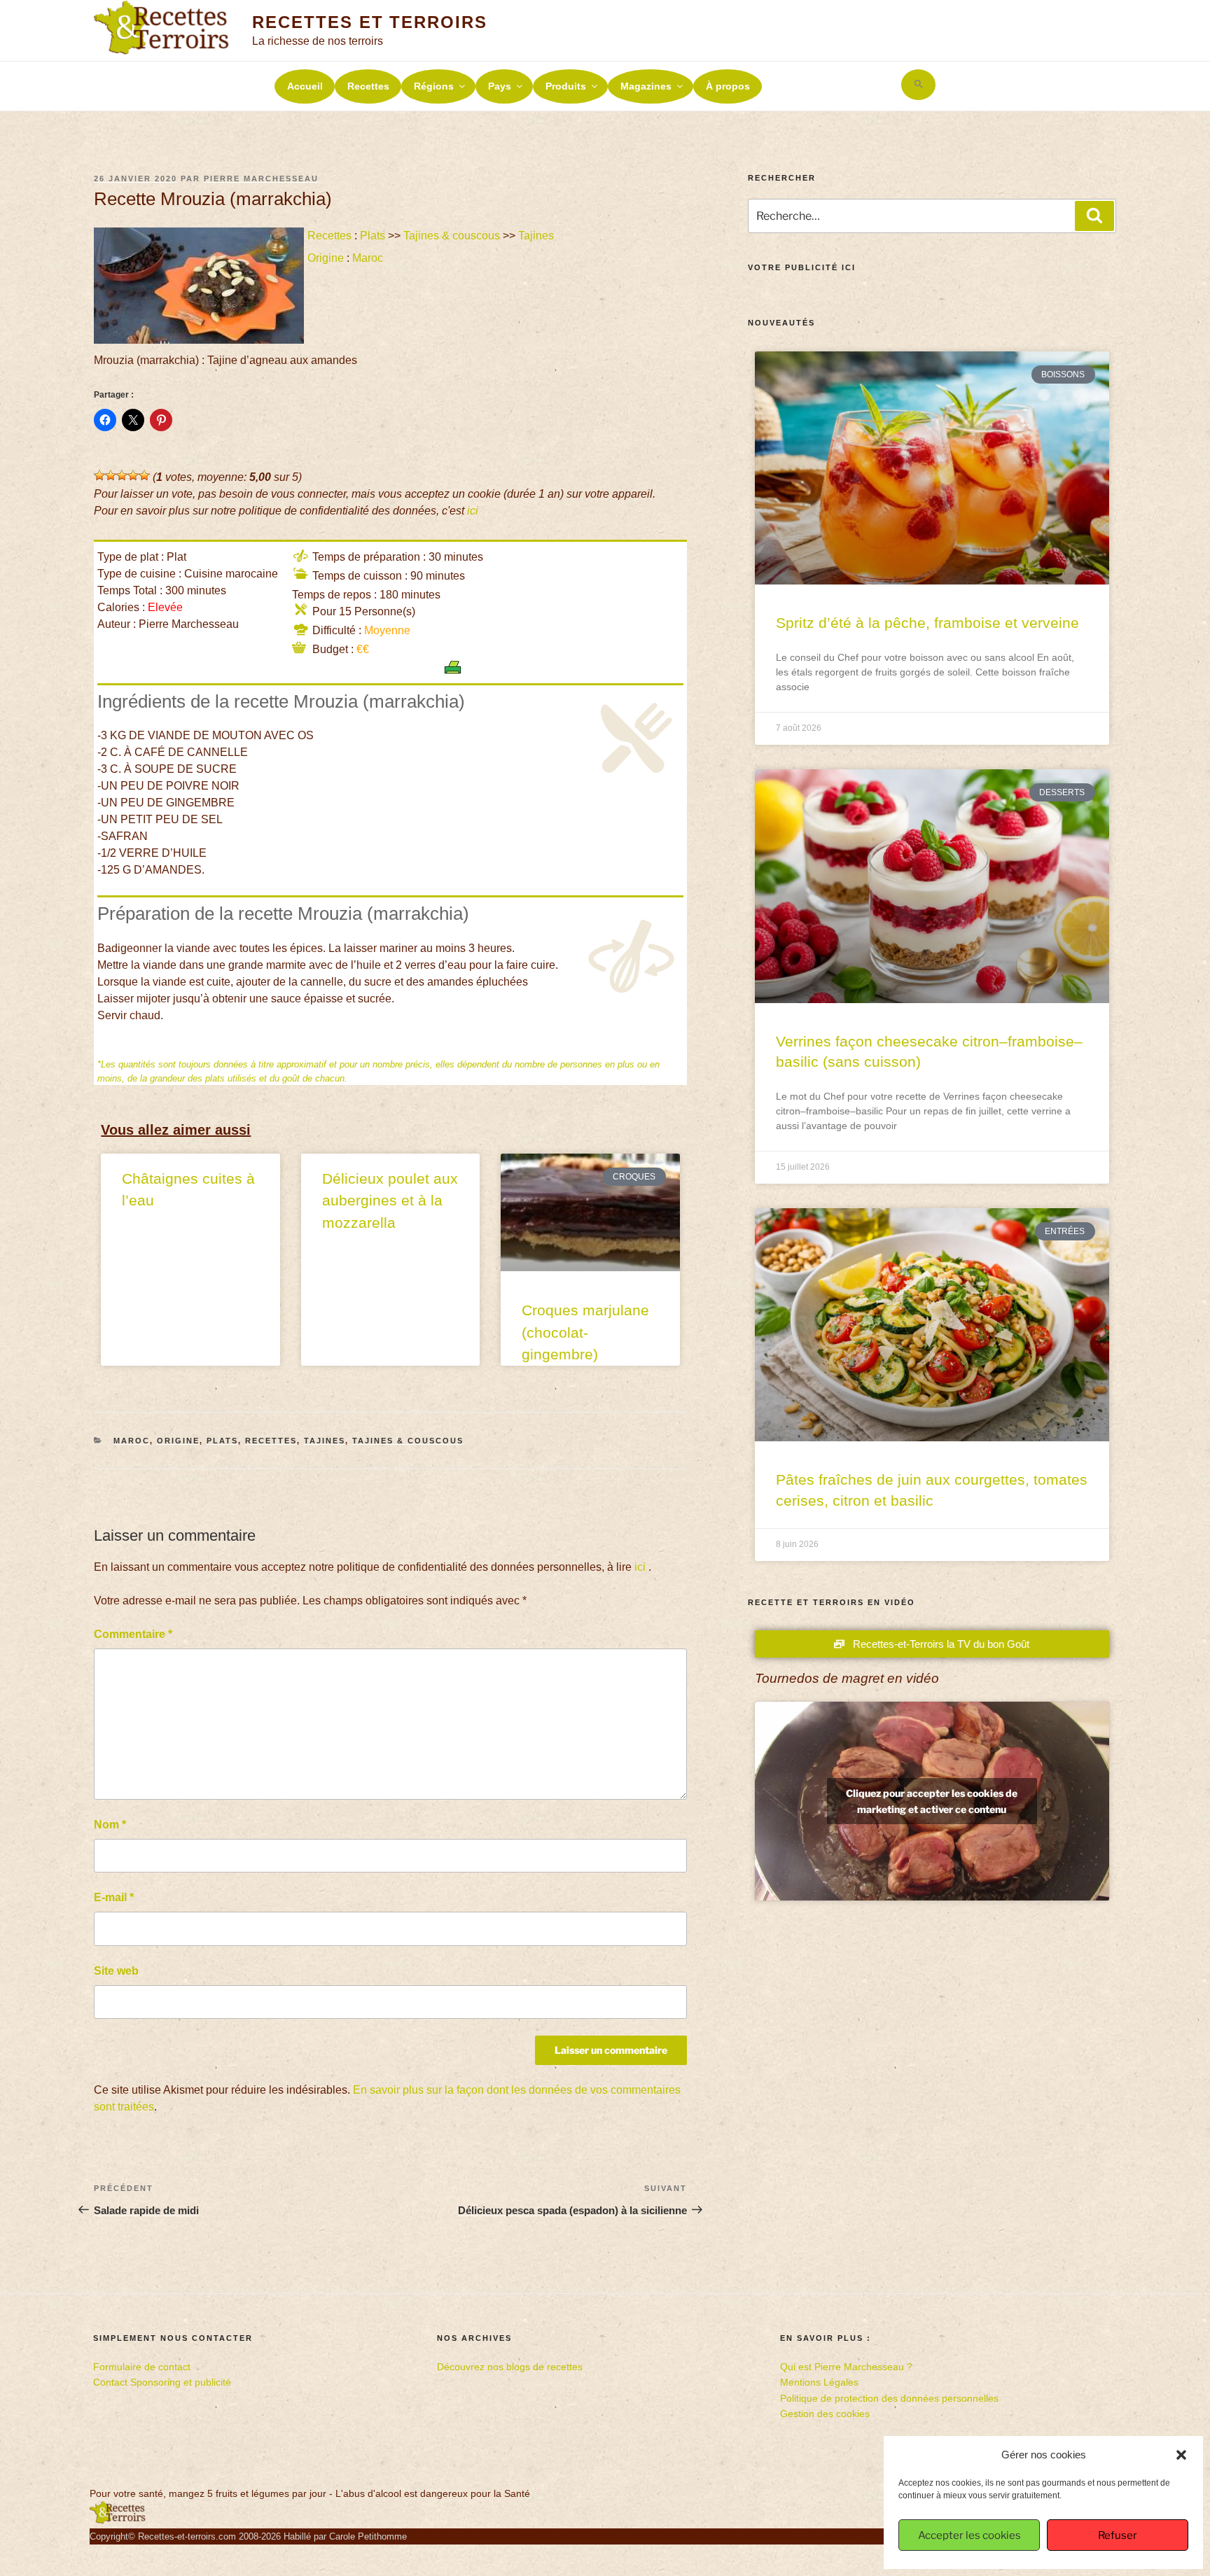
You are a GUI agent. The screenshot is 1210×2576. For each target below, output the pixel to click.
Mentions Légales (819, 2382)
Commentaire (133, 1634)
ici (473, 511)
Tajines (536, 236)
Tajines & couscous (452, 236)
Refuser (1118, 2535)
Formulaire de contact (142, 2367)
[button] (1181, 2455)
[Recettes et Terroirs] (118, 2521)
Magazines (646, 86)
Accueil (305, 86)
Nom (110, 1825)
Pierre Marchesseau (261, 178)
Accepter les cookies (969, 2535)
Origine (326, 258)
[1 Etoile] (99, 475)
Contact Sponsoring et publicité (162, 2382)
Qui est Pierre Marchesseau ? (846, 2367)
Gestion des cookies (825, 2414)
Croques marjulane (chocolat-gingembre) (585, 1332)
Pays (500, 86)
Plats (373, 236)
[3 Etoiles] (122, 475)
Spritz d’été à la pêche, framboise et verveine (927, 623)
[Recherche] (1094, 216)
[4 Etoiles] (133, 475)
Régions (434, 86)
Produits (566, 86)
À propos (728, 86)
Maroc (368, 258)
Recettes (368, 86)
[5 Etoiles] (144, 475)
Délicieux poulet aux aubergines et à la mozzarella (390, 1200)
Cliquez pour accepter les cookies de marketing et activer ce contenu (932, 1801)
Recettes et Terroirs (369, 22)
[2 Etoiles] (111, 475)
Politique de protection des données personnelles (889, 2398)
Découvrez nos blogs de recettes (510, 2367)
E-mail (114, 1897)
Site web (116, 1971)
